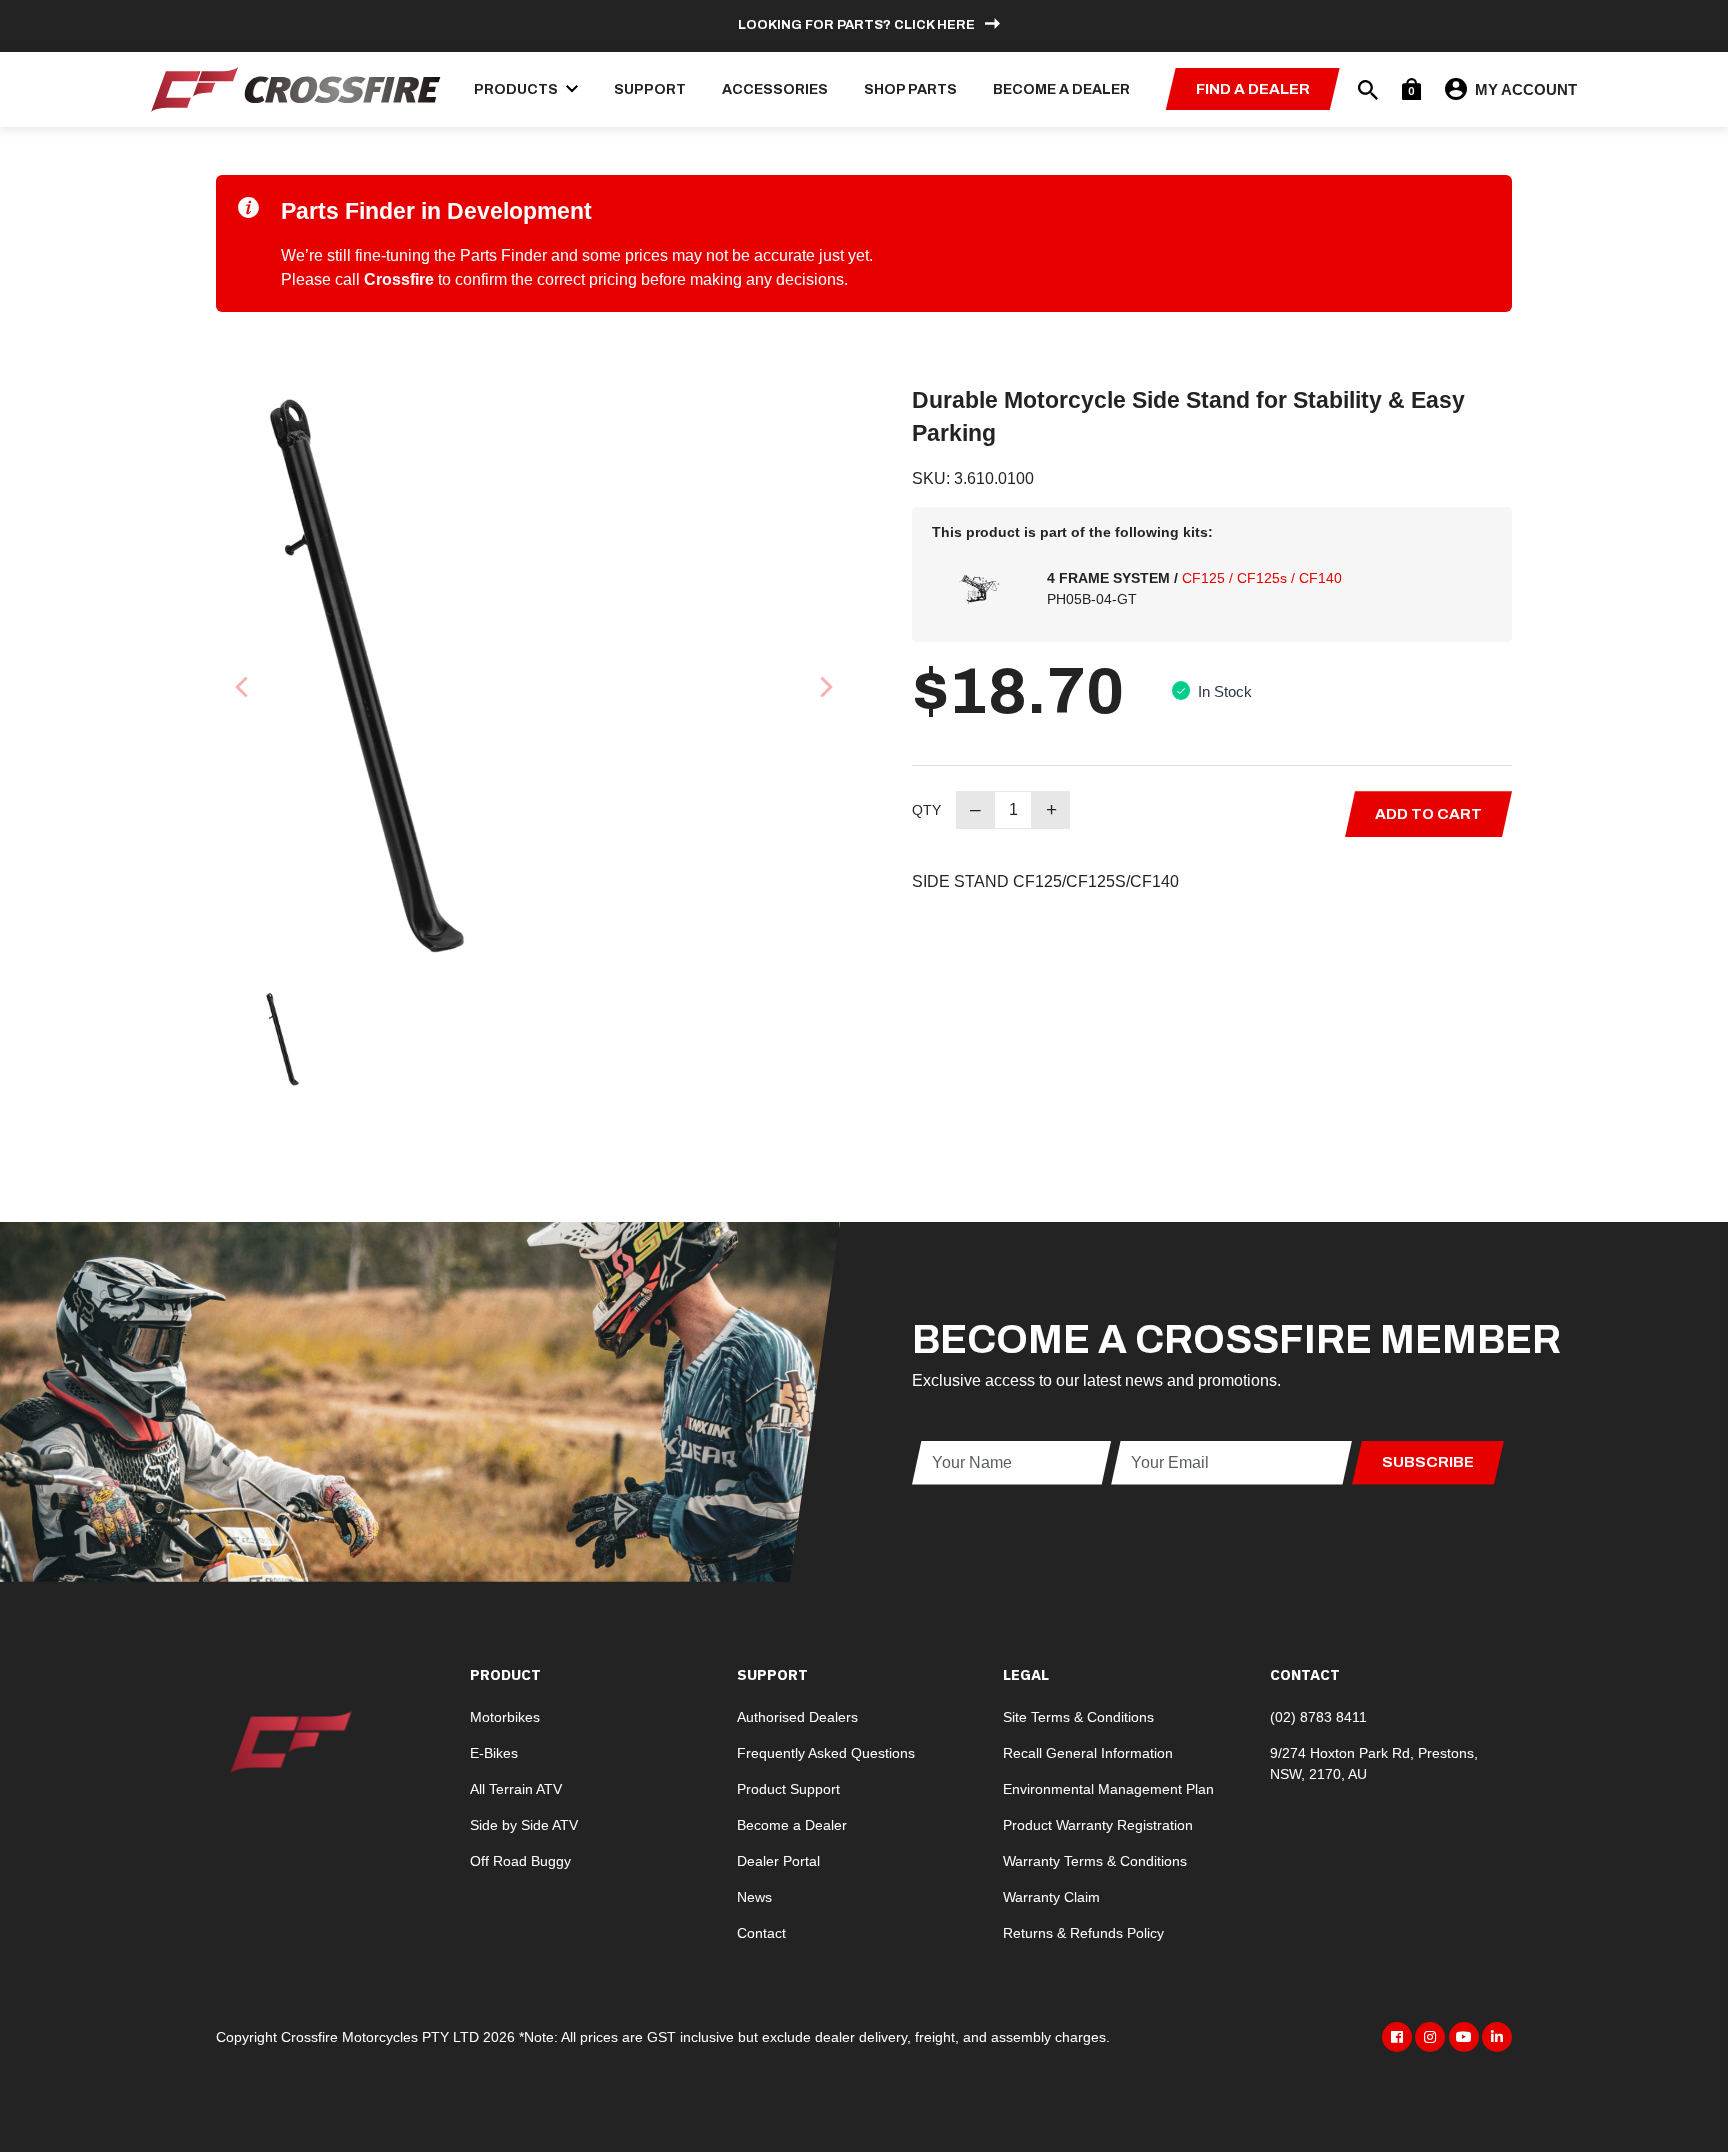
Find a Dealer (1253, 89)
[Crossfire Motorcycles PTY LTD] (296, 87)
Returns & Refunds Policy (1083, 1933)
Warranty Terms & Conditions (1095, 1861)
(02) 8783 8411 (1318, 1717)
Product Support (788, 1789)
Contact (761, 1933)
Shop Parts (910, 89)
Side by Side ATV (524, 1825)
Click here (934, 25)
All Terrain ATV (516, 1789)
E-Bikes (494, 1753)
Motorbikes (505, 1717)
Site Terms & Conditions (1078, 1717)
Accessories (775, 89)
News (754, 1897)
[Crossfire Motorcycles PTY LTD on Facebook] (1397, 2037)
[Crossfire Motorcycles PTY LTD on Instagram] (1430, 2037)
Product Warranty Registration (1098, 1825)
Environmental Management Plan (1108, 1789)
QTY (926, 810)
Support (650, 89)
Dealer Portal (778, 1861)
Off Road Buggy (520, 1861)
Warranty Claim (1051, 1897)
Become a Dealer (1061, 89)
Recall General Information (1088, 1753)
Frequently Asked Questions (826, 1753)
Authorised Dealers (797, 1717)
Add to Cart (1428, 814)
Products (517, 89)
